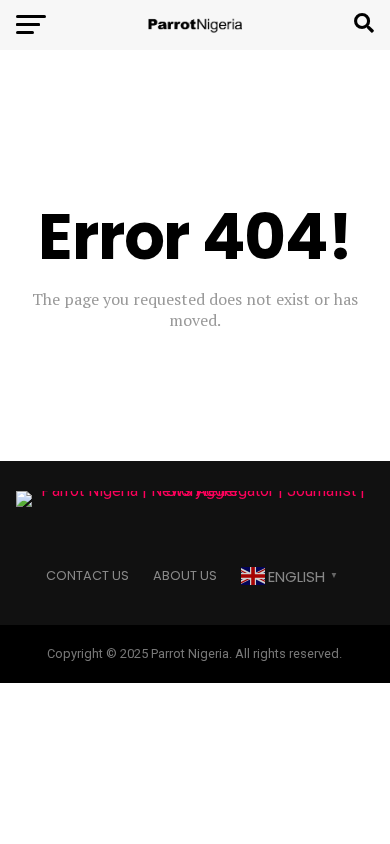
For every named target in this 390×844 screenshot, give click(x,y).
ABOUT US (185, 575)
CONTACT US (87, 575)
